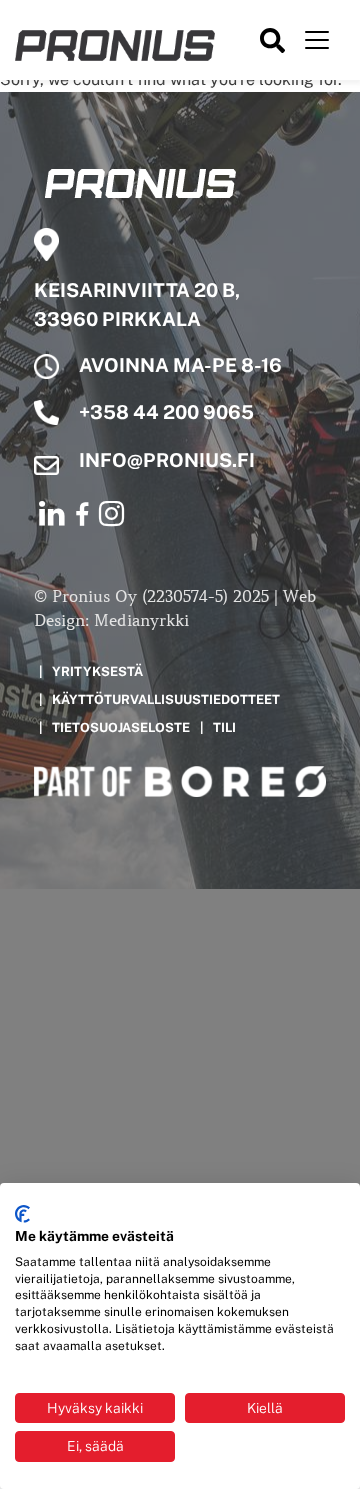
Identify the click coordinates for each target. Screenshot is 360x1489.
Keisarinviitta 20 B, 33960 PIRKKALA (137, 304)
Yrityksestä (97, 671)
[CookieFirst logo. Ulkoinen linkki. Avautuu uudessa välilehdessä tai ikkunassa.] (22, 1214)
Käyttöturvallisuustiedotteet (166, 699)
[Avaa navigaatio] (317, 40)
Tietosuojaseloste (121, 727)
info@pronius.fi (167, 460)
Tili (224, 727)
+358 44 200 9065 (166, 412)
